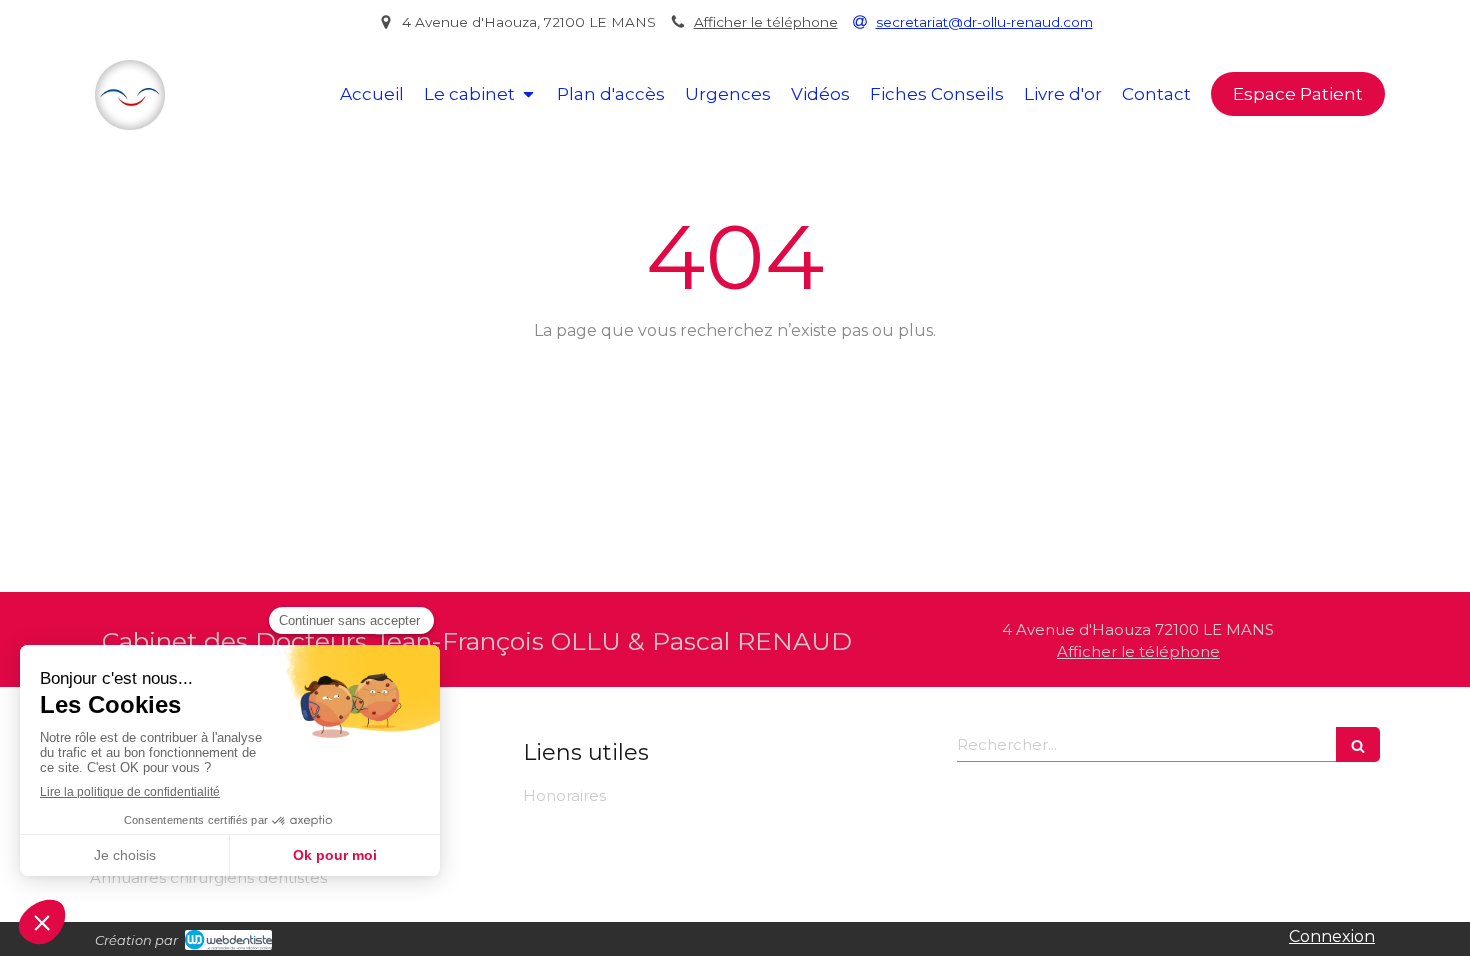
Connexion (1332, 936)
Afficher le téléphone (766, 22)
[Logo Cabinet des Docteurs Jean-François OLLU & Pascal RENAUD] (130, 124)
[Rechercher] (1358, 744)
